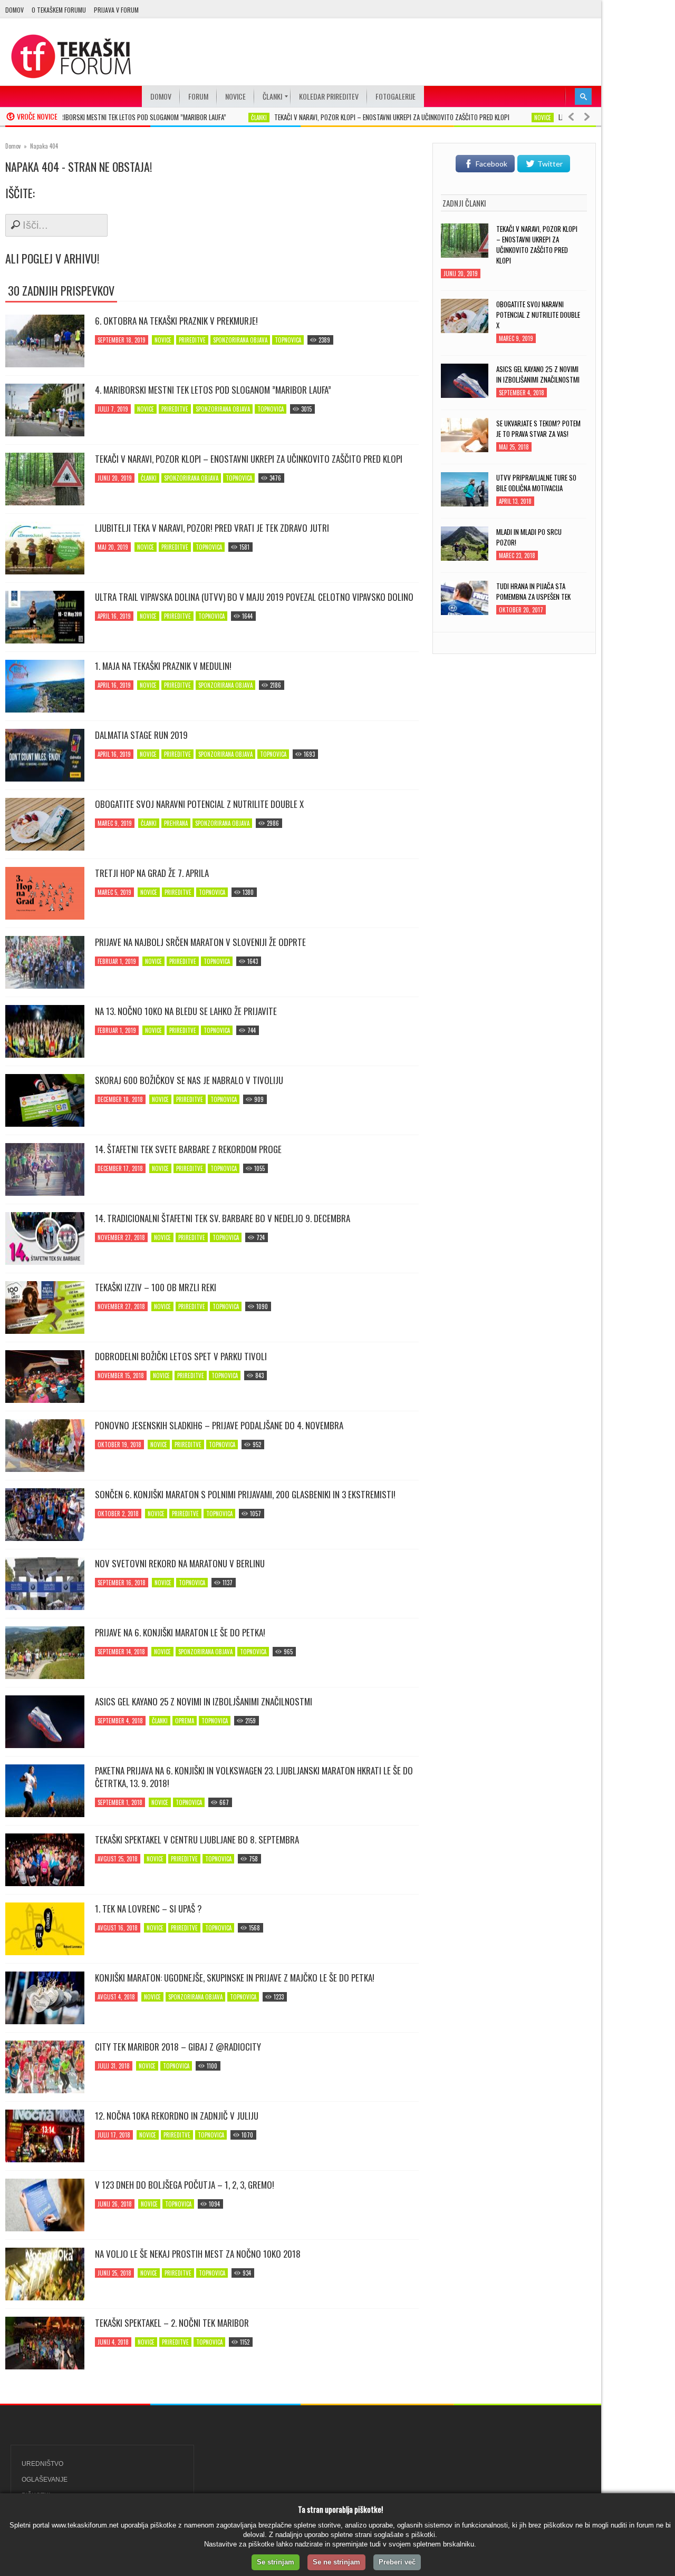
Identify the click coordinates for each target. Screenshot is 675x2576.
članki (221, 118)
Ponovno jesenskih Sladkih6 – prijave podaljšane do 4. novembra (219, 1426)
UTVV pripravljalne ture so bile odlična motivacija (536, 483)
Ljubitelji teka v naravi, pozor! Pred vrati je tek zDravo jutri (212, 528)
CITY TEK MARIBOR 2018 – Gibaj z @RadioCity (178, 2047)
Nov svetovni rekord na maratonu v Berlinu (180, 1564)
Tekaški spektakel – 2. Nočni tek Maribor (172, 2323)
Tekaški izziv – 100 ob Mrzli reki (156, 1287)
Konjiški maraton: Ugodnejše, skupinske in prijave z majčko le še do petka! (235, 1978)
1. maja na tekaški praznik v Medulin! (163, 666)
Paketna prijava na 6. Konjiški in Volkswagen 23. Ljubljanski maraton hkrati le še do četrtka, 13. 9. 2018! (254, 1777)
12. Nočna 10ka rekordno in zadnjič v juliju (177, 2116)
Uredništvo (42, 2464)
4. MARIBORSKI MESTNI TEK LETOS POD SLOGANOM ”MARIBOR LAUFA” (98, 117)
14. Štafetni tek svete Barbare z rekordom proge (188, 1149)
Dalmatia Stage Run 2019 (141, 735)
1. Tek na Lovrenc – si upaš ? (148, 1909)
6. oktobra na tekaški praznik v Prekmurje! (176, 321)
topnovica (288, 340)
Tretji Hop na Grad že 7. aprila (152, 873)
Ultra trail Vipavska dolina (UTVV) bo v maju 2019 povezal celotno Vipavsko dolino (254, 597)
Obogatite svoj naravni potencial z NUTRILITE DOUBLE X (199, 804)
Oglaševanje (45, 2480)
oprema (185, 1721)
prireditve (192, 340)
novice (505, 118)
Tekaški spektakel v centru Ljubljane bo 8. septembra (197, 1840)
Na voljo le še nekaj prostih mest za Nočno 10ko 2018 (198, 2254)
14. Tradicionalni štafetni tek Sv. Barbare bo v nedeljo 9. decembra (223, 1218)
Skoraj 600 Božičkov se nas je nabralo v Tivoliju (189, 1080)
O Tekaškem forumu (59, 10)
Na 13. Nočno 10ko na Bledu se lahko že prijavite (186, 1011)
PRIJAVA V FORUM (116, 10)
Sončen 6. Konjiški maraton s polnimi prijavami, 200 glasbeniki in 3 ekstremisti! (245, 1495)
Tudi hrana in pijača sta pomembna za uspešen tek (533, 591)
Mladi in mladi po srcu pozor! (529, 537)
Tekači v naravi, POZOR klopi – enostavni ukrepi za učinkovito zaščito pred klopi (354, 117)
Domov (15, 10)
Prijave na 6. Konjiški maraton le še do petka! (180, 1633)
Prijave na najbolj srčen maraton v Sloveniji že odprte (200, 942)
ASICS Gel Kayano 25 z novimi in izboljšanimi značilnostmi (204, 1702)
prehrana (176, 823)
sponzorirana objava (240, 340)
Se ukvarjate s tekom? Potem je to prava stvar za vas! (538, 428)
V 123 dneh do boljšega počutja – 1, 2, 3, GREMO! (185, 2185)
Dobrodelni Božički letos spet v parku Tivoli (181, 1357)
